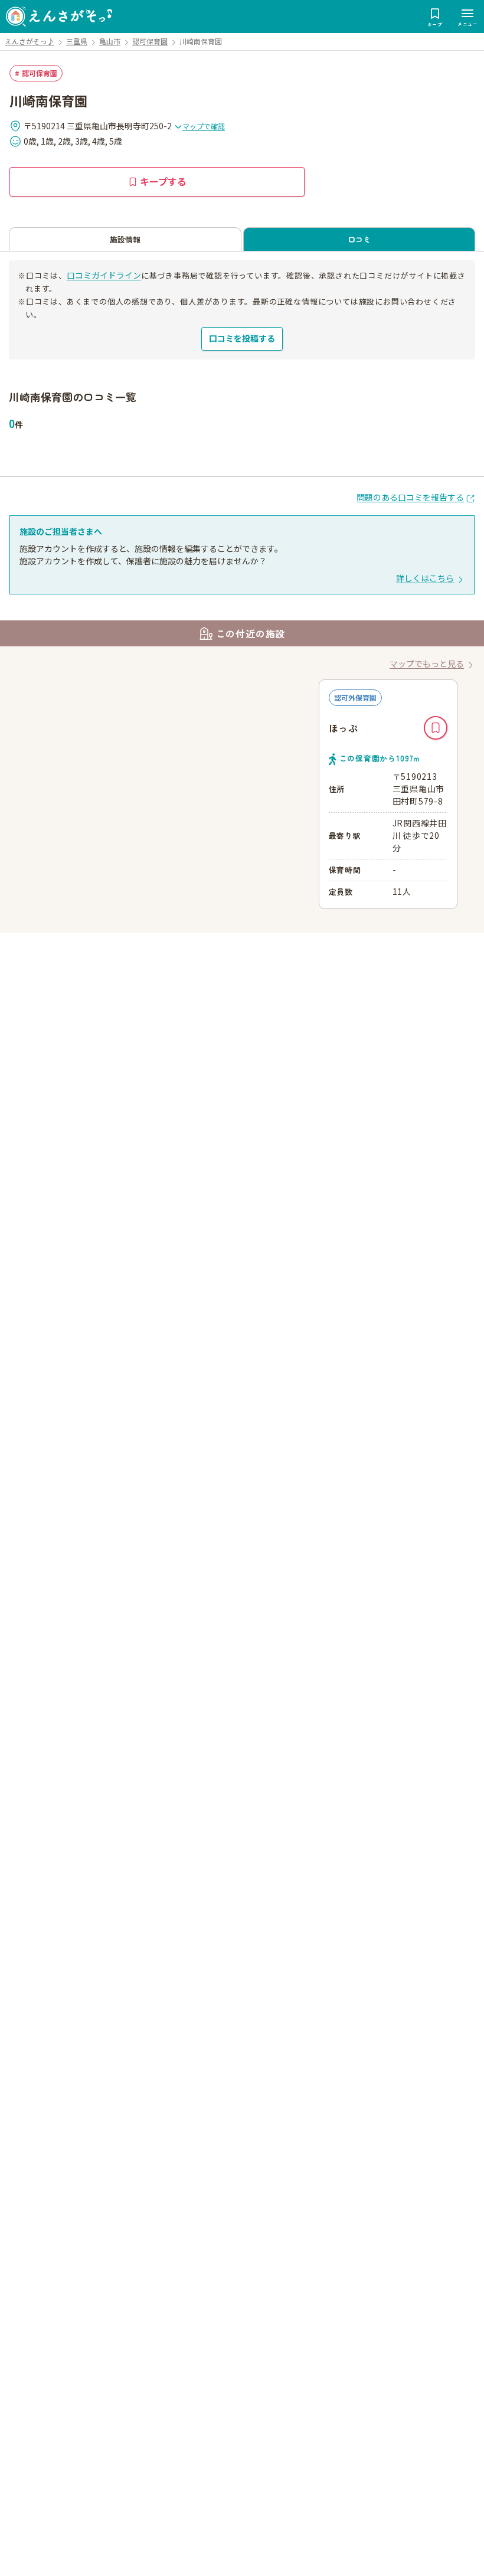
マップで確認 (204, 126)
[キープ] (436, 728)
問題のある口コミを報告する (410, 497)
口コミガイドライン (104, 275)
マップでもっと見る (427, 663)
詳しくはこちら (425, 578)
